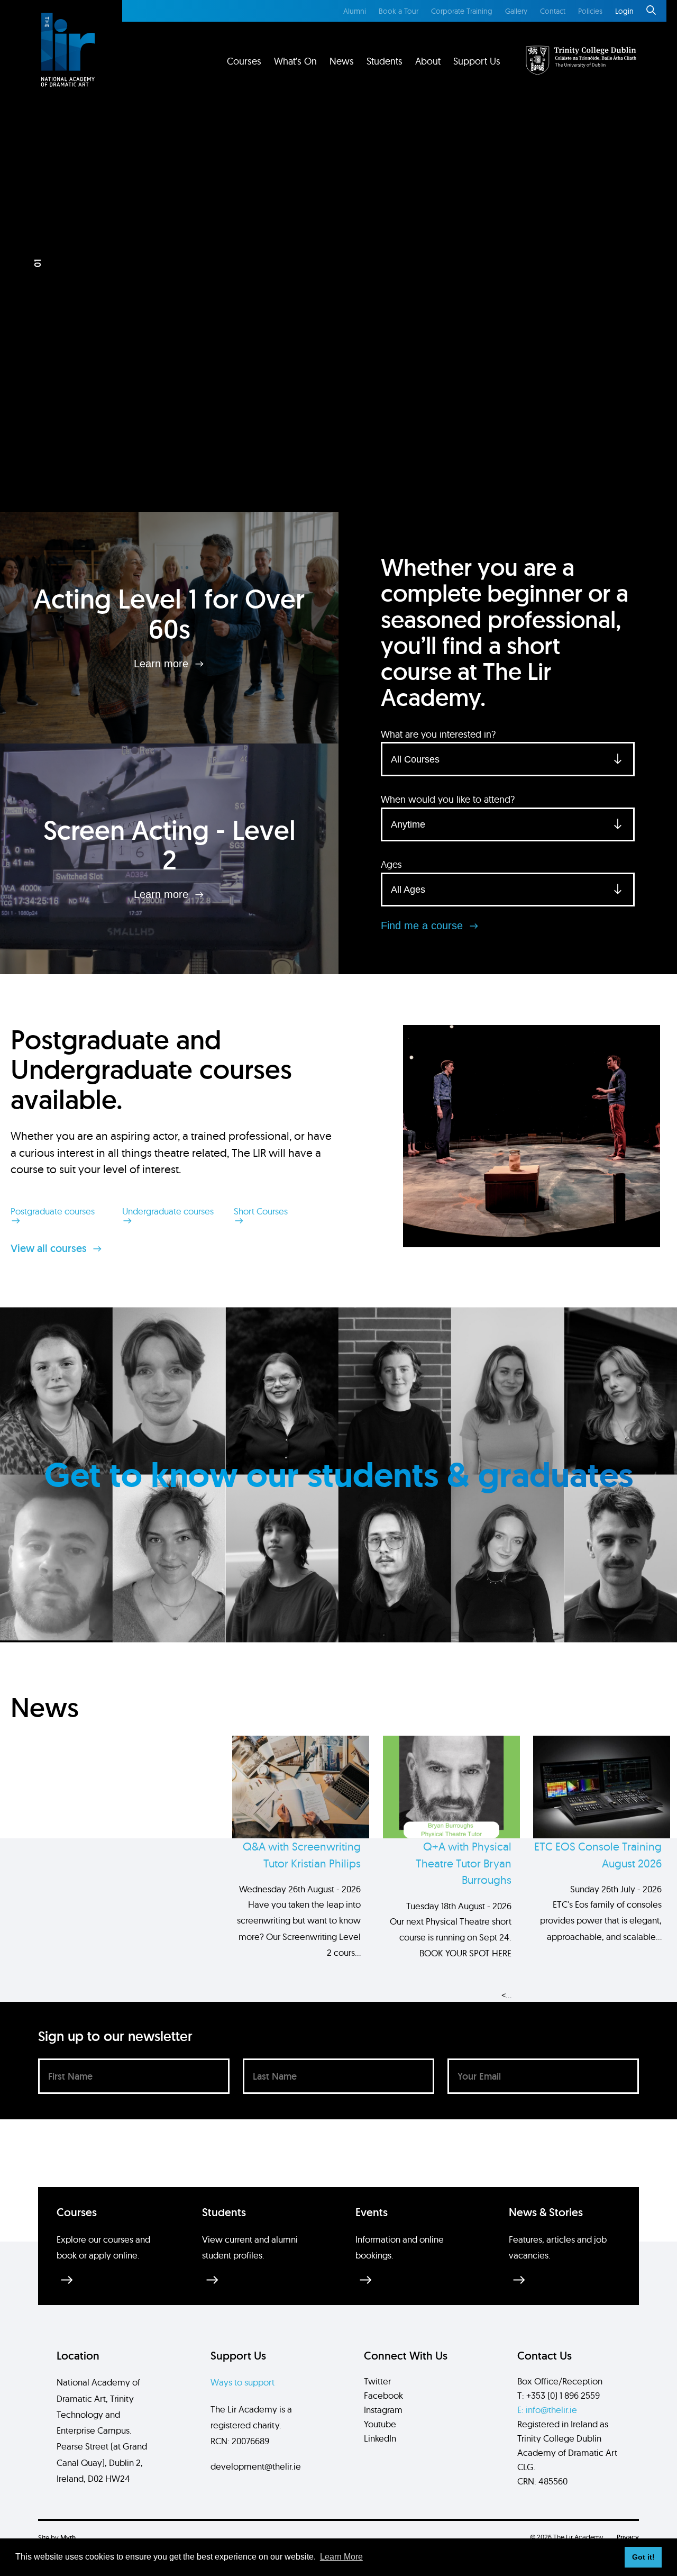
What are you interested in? (438, 734)
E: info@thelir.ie (547, 2410)
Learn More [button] (341, 2557)
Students (385, 61)
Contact (553, 11)
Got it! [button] (643, 2557)
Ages (391, 864)
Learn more (163, 664)
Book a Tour (399, 11)
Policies (590, 11)
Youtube (380, 2424)
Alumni (355, 11)
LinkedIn (380, 2438)
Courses (244, 61)
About (428, 61)
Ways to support (243, 2382)
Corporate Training (462, 11)
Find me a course (423, 926)
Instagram (383, 2410)
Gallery (516, 11)
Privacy (628, 2537)
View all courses (50, 1248)
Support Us (477, 61)
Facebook (383, 2395)
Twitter (377, 2381)
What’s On (295, 61)
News (342, 61)
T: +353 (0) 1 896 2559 (559, 2395)
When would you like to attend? (448, 799)
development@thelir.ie (256, 2466)
